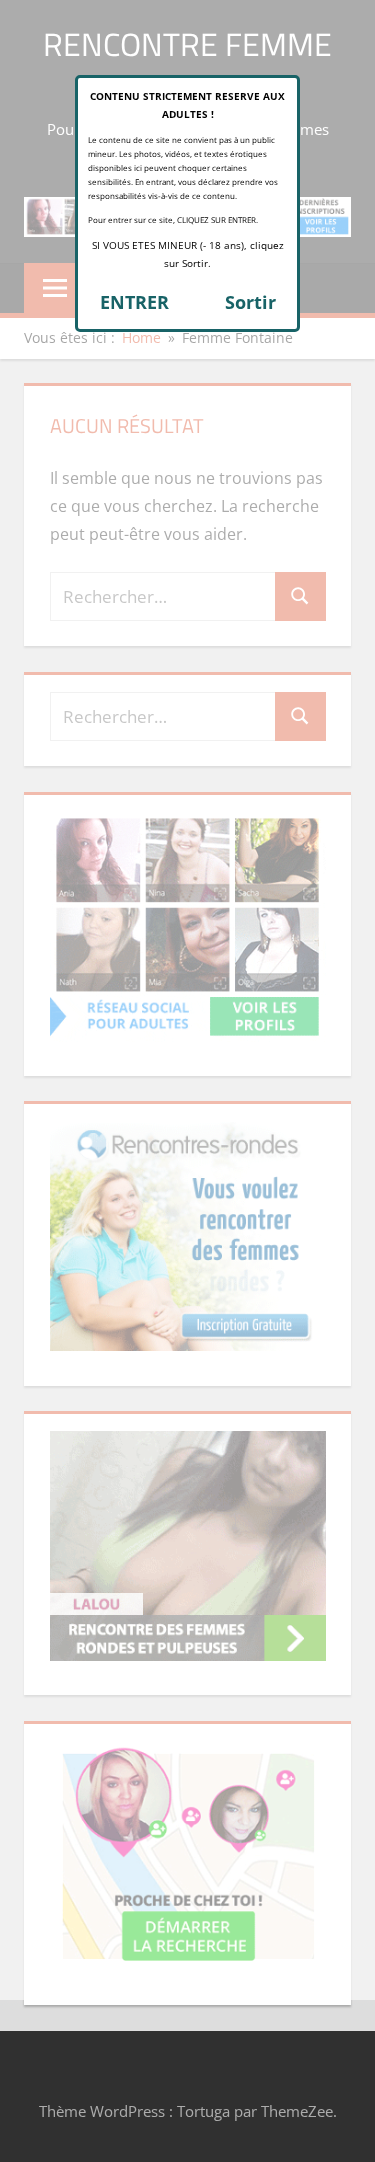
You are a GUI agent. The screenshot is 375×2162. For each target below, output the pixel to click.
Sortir (250, 302)
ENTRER (134, 302)
